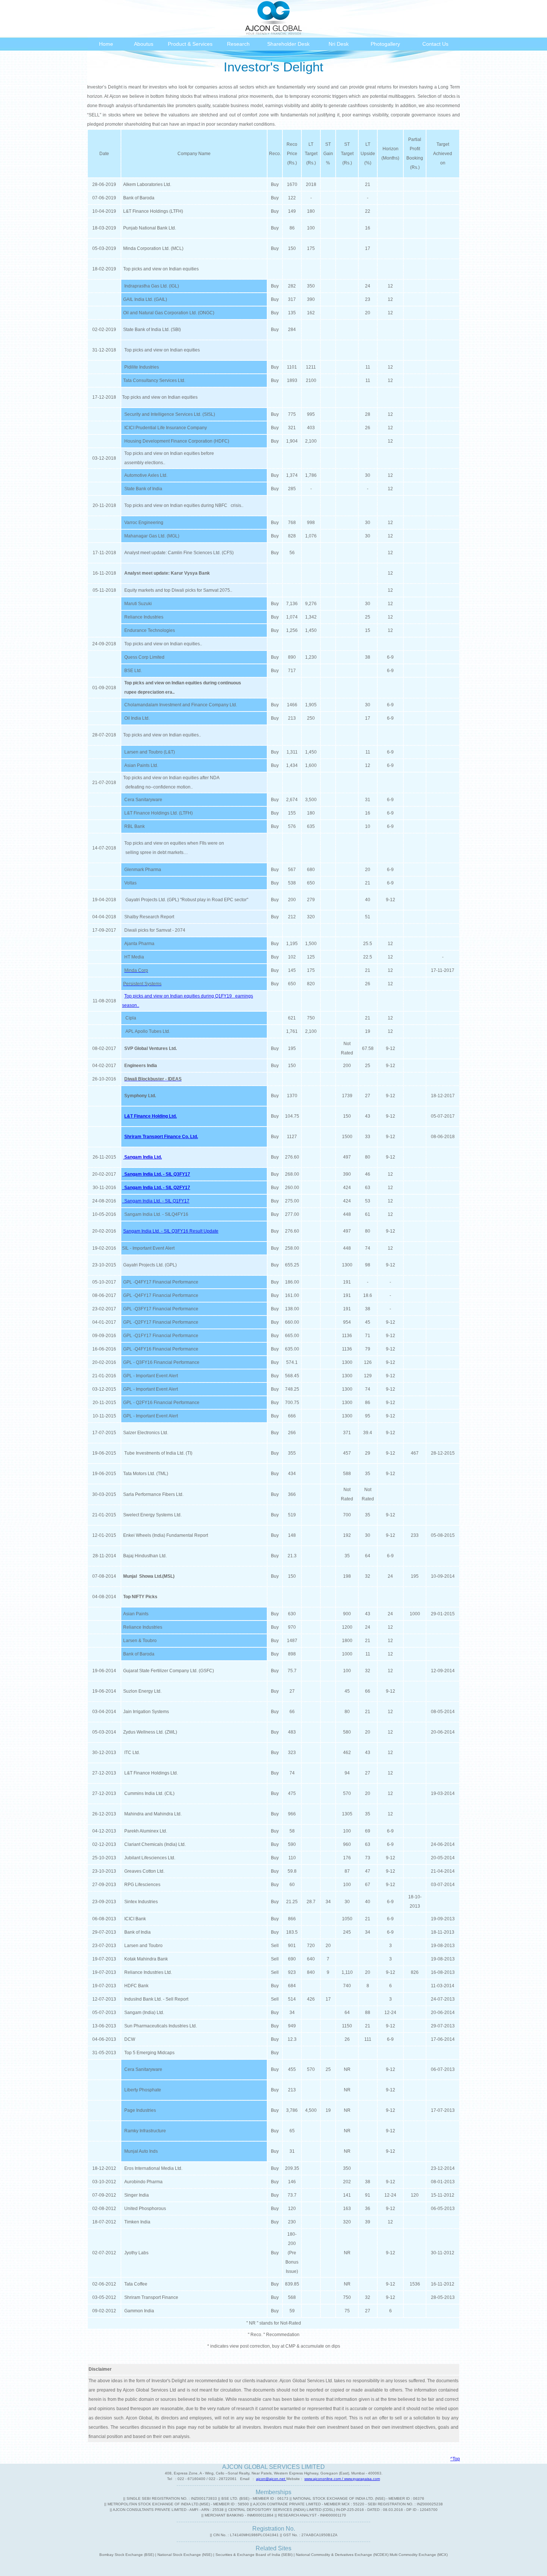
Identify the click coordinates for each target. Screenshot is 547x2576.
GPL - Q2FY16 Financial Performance (161, 1403)
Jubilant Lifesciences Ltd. (149, 1858)
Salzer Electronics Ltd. (146, 1433)
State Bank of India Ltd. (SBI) (151, 330)
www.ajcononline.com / (324, 2479)
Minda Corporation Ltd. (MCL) (153, 248)
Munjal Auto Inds (140, 2151)
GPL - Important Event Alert (151, 1376)
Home (106, 44)
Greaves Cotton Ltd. (143, 1871)
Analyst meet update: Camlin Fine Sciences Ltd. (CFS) (178, 553)
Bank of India (136, 1932)
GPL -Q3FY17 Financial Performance (161, 1309)
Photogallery (385, 44)
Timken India (136, 2222)
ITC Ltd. (131, 1753)
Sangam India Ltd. (143, 1157)
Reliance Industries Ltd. (147, 1972)
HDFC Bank (135, 1986)
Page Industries (139, 2110)
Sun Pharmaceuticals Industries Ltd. (159, 2026)
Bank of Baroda (139, 198)
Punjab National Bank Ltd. (149, 228)
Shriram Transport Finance (150, 2297)
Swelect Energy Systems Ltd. (152, 1515)
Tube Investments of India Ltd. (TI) (158, 1453)
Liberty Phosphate (142, 2090)
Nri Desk (339, 44)
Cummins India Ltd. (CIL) (148, 1793)
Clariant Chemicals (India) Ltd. (154, 1844)
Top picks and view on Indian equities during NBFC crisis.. (183, 505)
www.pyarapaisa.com (362, 2479)
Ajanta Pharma (139, 944)
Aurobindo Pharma (142, 2182)
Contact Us (435, 44)
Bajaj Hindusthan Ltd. (145, 1556)
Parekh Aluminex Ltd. (145, 1831)
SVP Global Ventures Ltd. (150, 1048)
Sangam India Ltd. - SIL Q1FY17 (156, 1201)
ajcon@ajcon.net (271, 2479)
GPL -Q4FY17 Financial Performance (161, 1282)
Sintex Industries (140, 1902)
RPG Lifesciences (141, 1885)
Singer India (135, 2195)
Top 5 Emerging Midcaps (148, 2053)
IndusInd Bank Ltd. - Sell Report (155, 1999)
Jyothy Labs (135, 2253)
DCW (129, 2039)
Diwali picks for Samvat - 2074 (155, 930)
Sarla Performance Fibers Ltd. (153, 1494)
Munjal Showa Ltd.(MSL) (149, 1576)
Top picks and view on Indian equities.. (162, 735)
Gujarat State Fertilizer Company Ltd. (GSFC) (169, 1671)
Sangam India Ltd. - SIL (147, 1214)
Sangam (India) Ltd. (143, 2013)
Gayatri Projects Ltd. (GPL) (150, 1265)
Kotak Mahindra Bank (145, 1959)
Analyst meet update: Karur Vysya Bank (167, 573)
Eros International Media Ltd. (152, 2168)
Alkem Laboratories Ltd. (147, 184)
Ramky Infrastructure (144, 2131)
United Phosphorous (144, 2209)
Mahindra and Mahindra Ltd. (152, 1814)
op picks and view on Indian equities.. (164, 644)
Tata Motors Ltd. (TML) (146, 1474)
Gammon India (138, 2311)
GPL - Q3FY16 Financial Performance (161, 1362)
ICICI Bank (134, 1919)
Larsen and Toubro (142, 1946)
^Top (455, 2459)
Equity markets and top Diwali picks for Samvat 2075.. (177, 590)
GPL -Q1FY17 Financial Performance (161, 1336)
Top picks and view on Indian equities (160, 269)
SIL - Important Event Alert (148, 1248)
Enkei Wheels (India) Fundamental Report (166, 1535)
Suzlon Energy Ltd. (142, 1691)
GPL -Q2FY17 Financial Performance (161, 1322)
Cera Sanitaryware (142, 2069)
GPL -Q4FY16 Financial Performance (161, 1349)
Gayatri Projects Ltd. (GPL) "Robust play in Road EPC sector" (187, 900)
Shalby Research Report (149, 917)
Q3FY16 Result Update (195, 1231)
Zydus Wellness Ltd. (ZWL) (150, 1732)
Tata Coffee (135, 2284)
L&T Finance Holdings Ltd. (150, 1773)
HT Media (134, 957)
